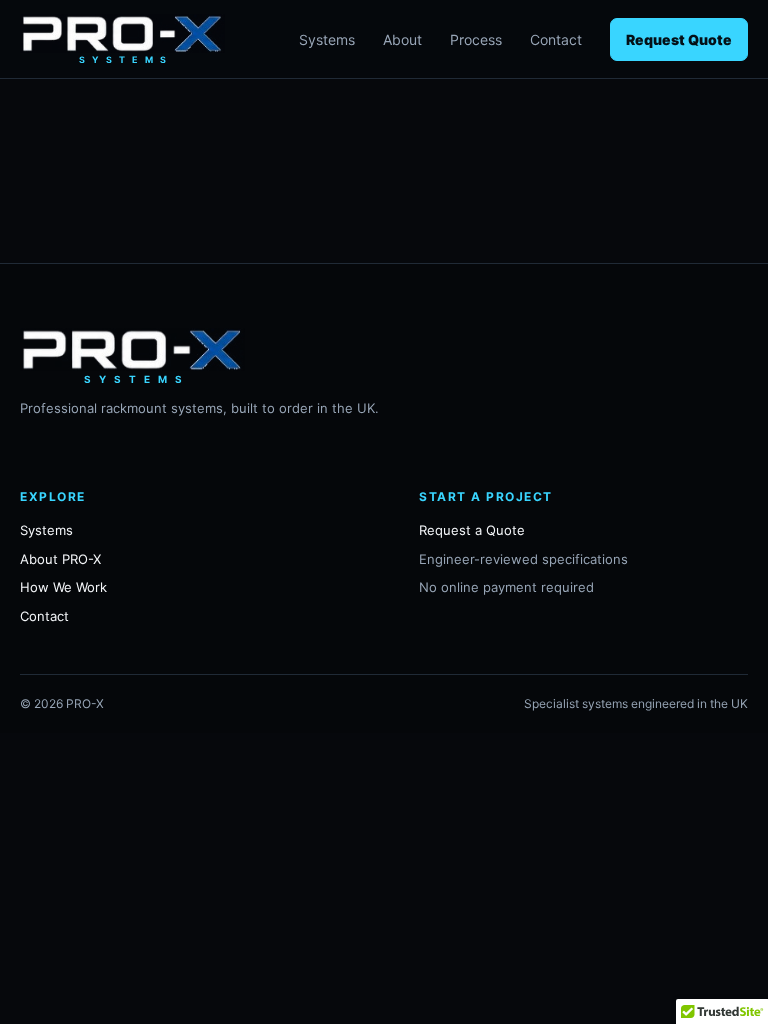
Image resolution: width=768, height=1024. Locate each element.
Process (476, 39)
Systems (327, 39)
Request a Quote (472, 530)
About (402, 39)
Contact (556, 39)
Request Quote (679, 39)
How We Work (63, 587)
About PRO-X (60, 559)
